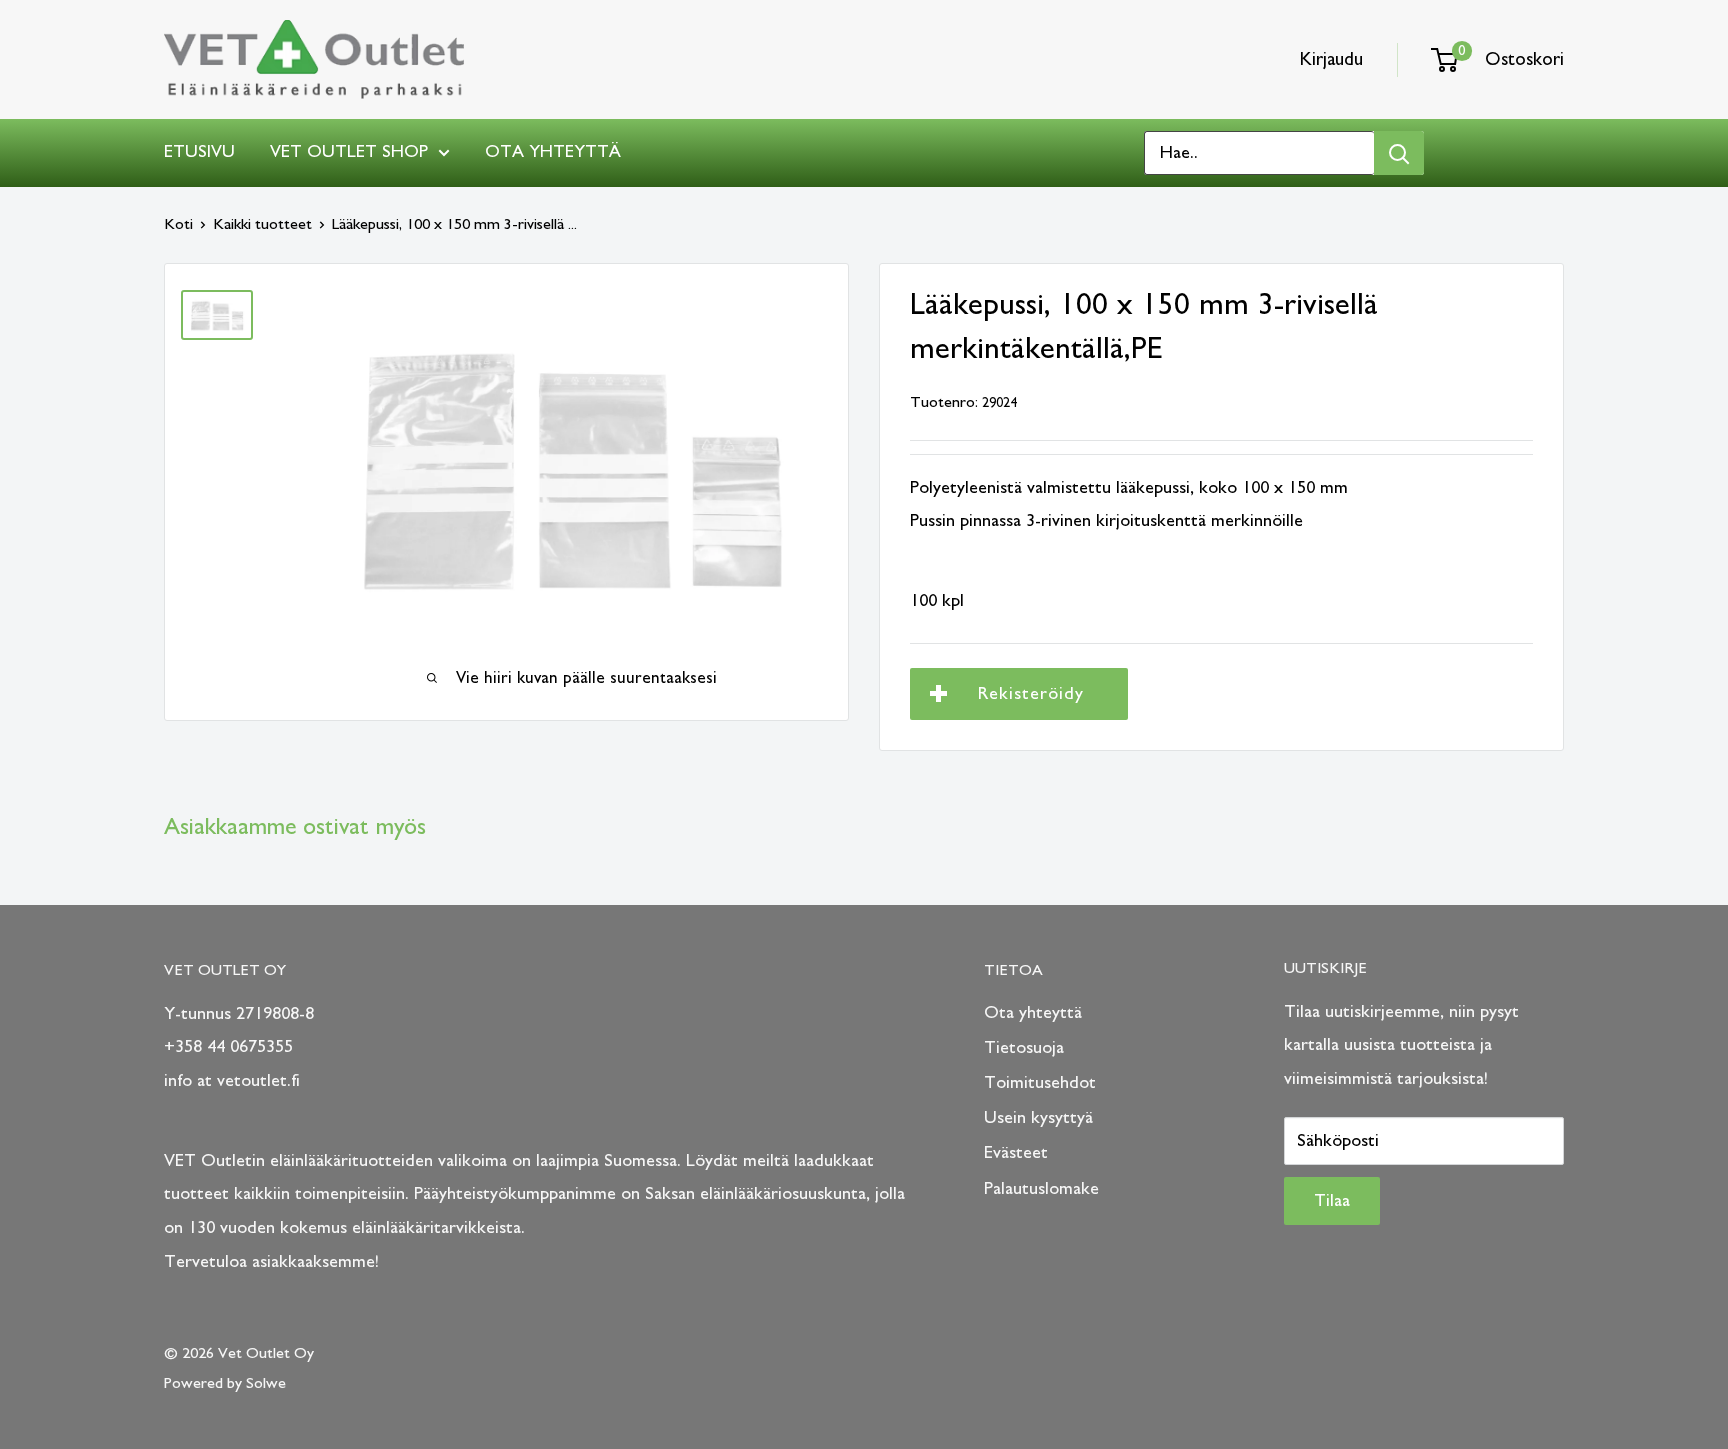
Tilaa (1332, 1201)
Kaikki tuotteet (262, 224)
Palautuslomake (1041, 1189)
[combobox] (1259, 153)
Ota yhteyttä (553, 152)
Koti (178, 224)
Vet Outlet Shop (349, 152)
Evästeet (1016, 1153)
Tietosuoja (1024, 1048)
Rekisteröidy (1031, 694)
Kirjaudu (1331, 59)
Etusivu (199, 152)
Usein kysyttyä (1038, 1118)
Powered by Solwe (225, 1383)
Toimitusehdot (1040, 1083)
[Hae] (1399, 153)
